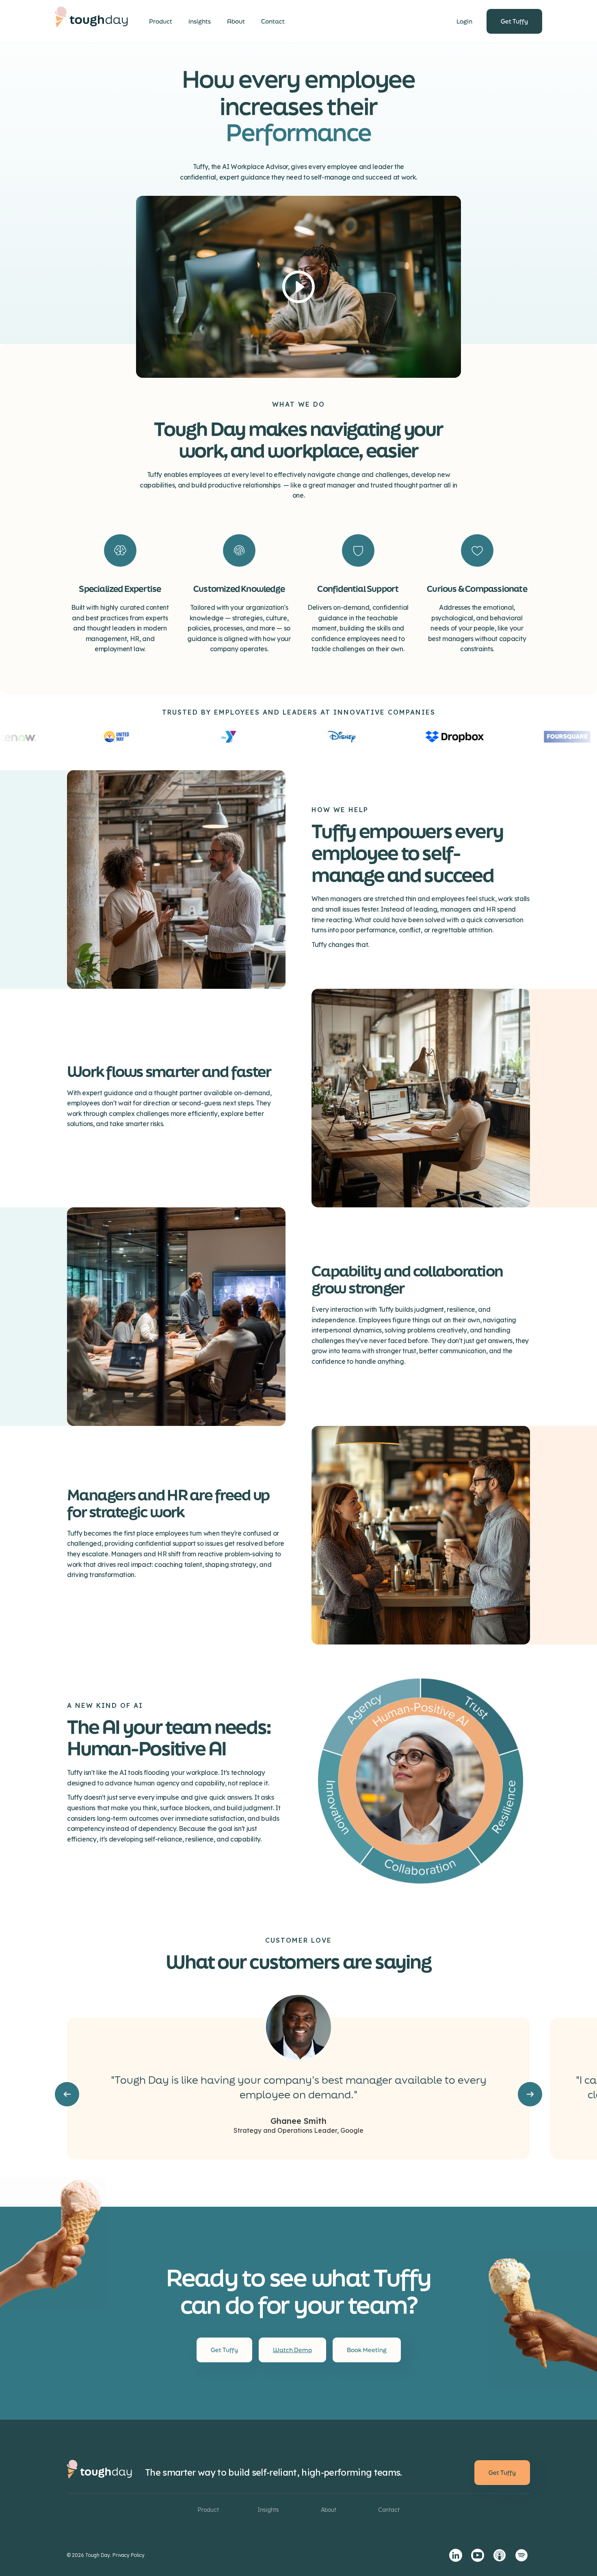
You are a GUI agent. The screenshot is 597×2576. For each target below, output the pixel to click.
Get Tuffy (514, 21)
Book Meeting (367, 2350)
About (236, 21)
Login (464, 21)
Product (161, 21)
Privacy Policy (129, 2555)
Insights (200, 21)
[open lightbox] (298, 287)
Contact (273, 21)
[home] (91, 22)
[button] (67, 2094)
